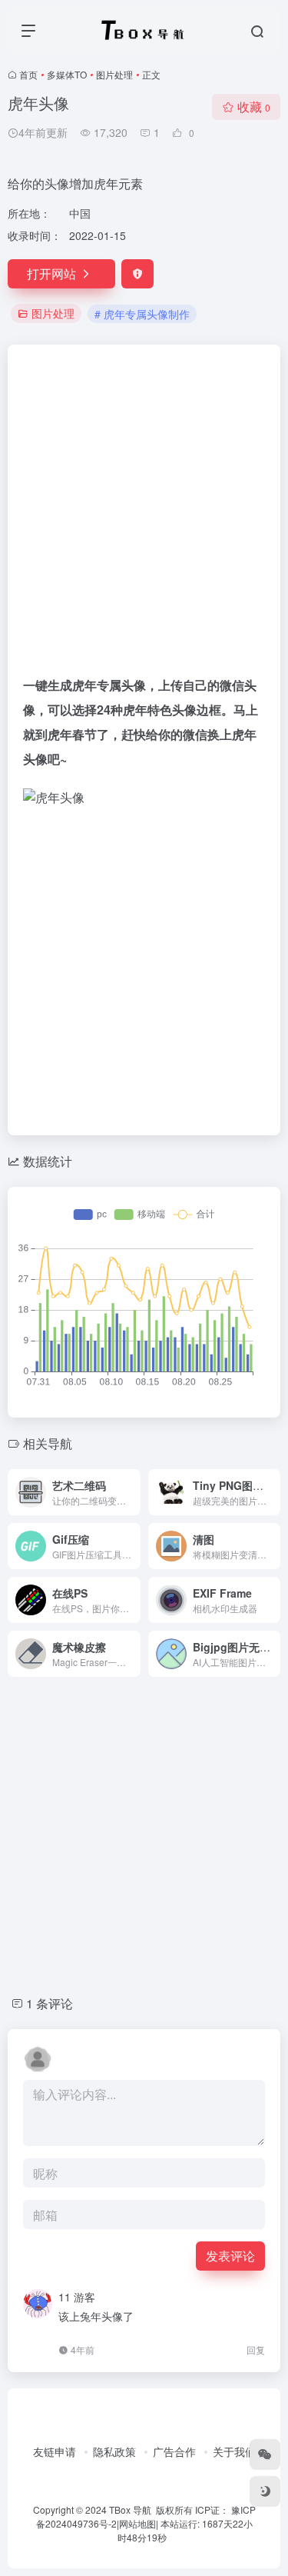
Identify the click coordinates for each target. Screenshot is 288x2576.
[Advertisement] (144, 517)
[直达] (132, 1492)
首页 (28, 74)
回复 (256, 2349)
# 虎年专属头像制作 (142, 314)
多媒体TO (67, 74)
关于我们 (234, 2451)
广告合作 (174, 2451)
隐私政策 (114, 2451)
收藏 (254, 107)
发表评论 (230, 2256)
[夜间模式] (265, 2491)
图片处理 (114, 74)
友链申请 (55, 2451)
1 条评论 (50, 2003)
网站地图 (137, 2523)
